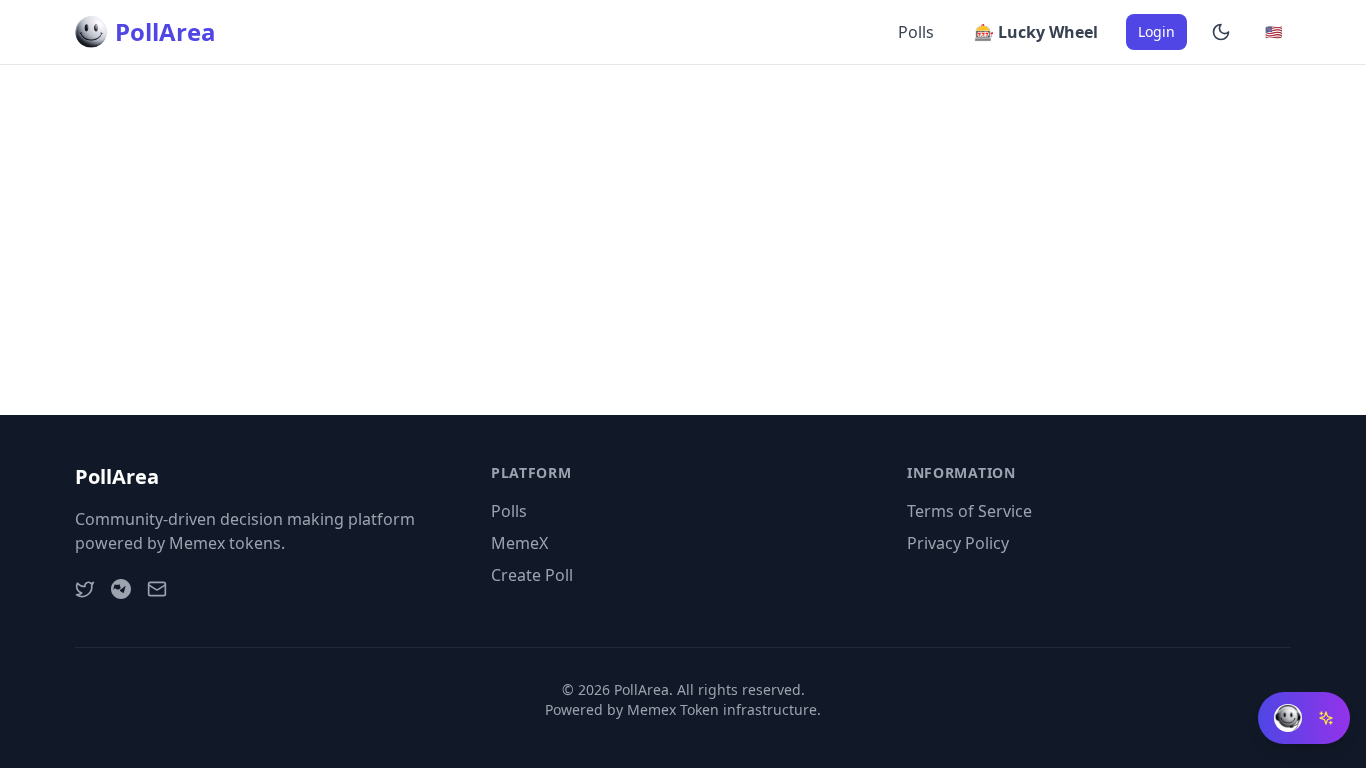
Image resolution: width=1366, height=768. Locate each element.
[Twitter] (85, 589)
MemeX (519, 543)
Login (1156, 31)
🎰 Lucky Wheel (1036, 32)
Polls (916, 32)
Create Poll (532, 575)
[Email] (157, 589)
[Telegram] (121, 589)
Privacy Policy (958, 543)
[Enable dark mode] (1221, 32)
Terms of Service (969, 511)
